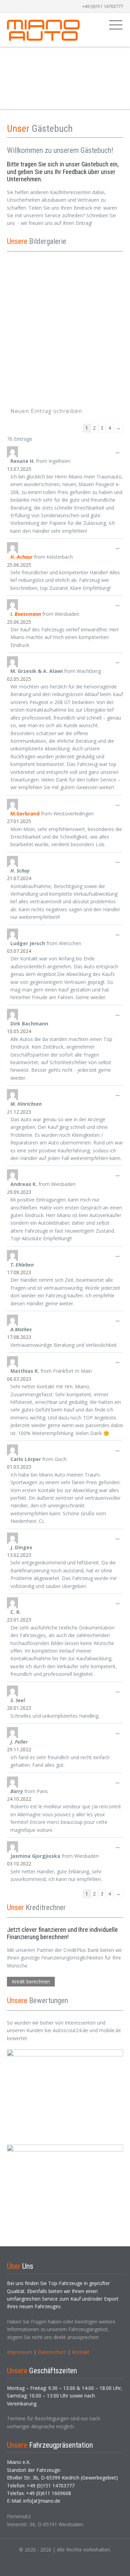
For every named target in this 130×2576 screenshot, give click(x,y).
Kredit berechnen (31, 1981)
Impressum (20, 2352)
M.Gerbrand (25, 814)
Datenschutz (52, 2352)
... (119, 454)
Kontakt (81, 2352)
